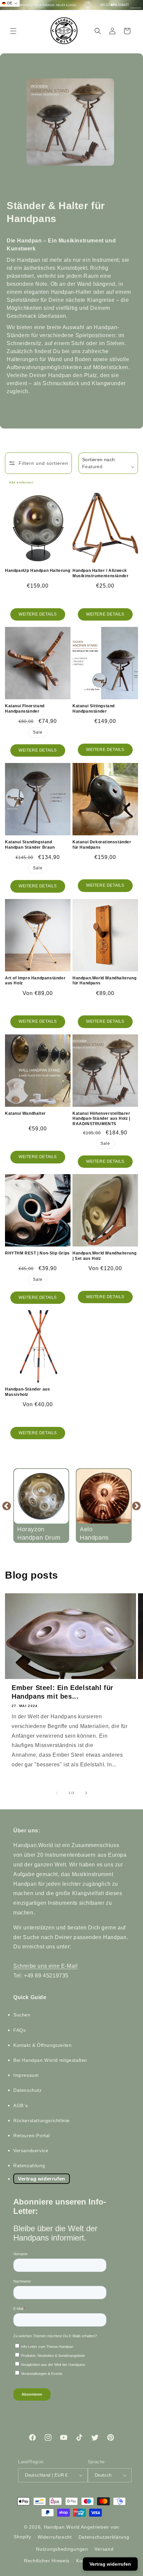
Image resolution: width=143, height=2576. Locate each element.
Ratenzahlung (29, 2166)
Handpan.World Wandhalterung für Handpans (104, 981)
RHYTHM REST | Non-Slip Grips (37, 1253)
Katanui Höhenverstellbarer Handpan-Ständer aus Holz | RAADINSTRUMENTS (101, 1119)
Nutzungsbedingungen (62, 2549)
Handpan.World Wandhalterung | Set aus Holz (104, 1256)
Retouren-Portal (32, 2135)
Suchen (22, 2015)
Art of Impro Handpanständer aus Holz (35, 981)
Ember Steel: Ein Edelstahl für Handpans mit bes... (63, 1692)
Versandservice (31, 2151)
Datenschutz (28, 2090)
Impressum (26, 2075)
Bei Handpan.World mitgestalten (50, 2060)
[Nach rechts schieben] (86, 1793)
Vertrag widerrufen (42, 2179)
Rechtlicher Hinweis (47, 2561)
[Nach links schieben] (57, 1793)
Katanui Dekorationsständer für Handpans (102, 845)
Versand (104, 2549)
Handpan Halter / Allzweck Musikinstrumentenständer (100, 573)
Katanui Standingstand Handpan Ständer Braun (30, 845)
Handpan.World (62, 2527)
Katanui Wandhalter (25, 1113)
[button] (13, 31)
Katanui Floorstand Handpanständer (25, 709)
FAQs (19, 2030)
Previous (7, 1506)
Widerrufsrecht (55, 2537)
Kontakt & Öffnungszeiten (42, 2045)
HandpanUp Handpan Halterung (38, 571)
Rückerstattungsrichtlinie (42, 2120)
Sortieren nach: (99, 460)
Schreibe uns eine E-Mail (45, 1966)
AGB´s (21, 2105)
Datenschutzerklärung (104, 2537)
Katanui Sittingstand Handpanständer (94, 709)
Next (136, 1506)
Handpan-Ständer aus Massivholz (27, 1392)
